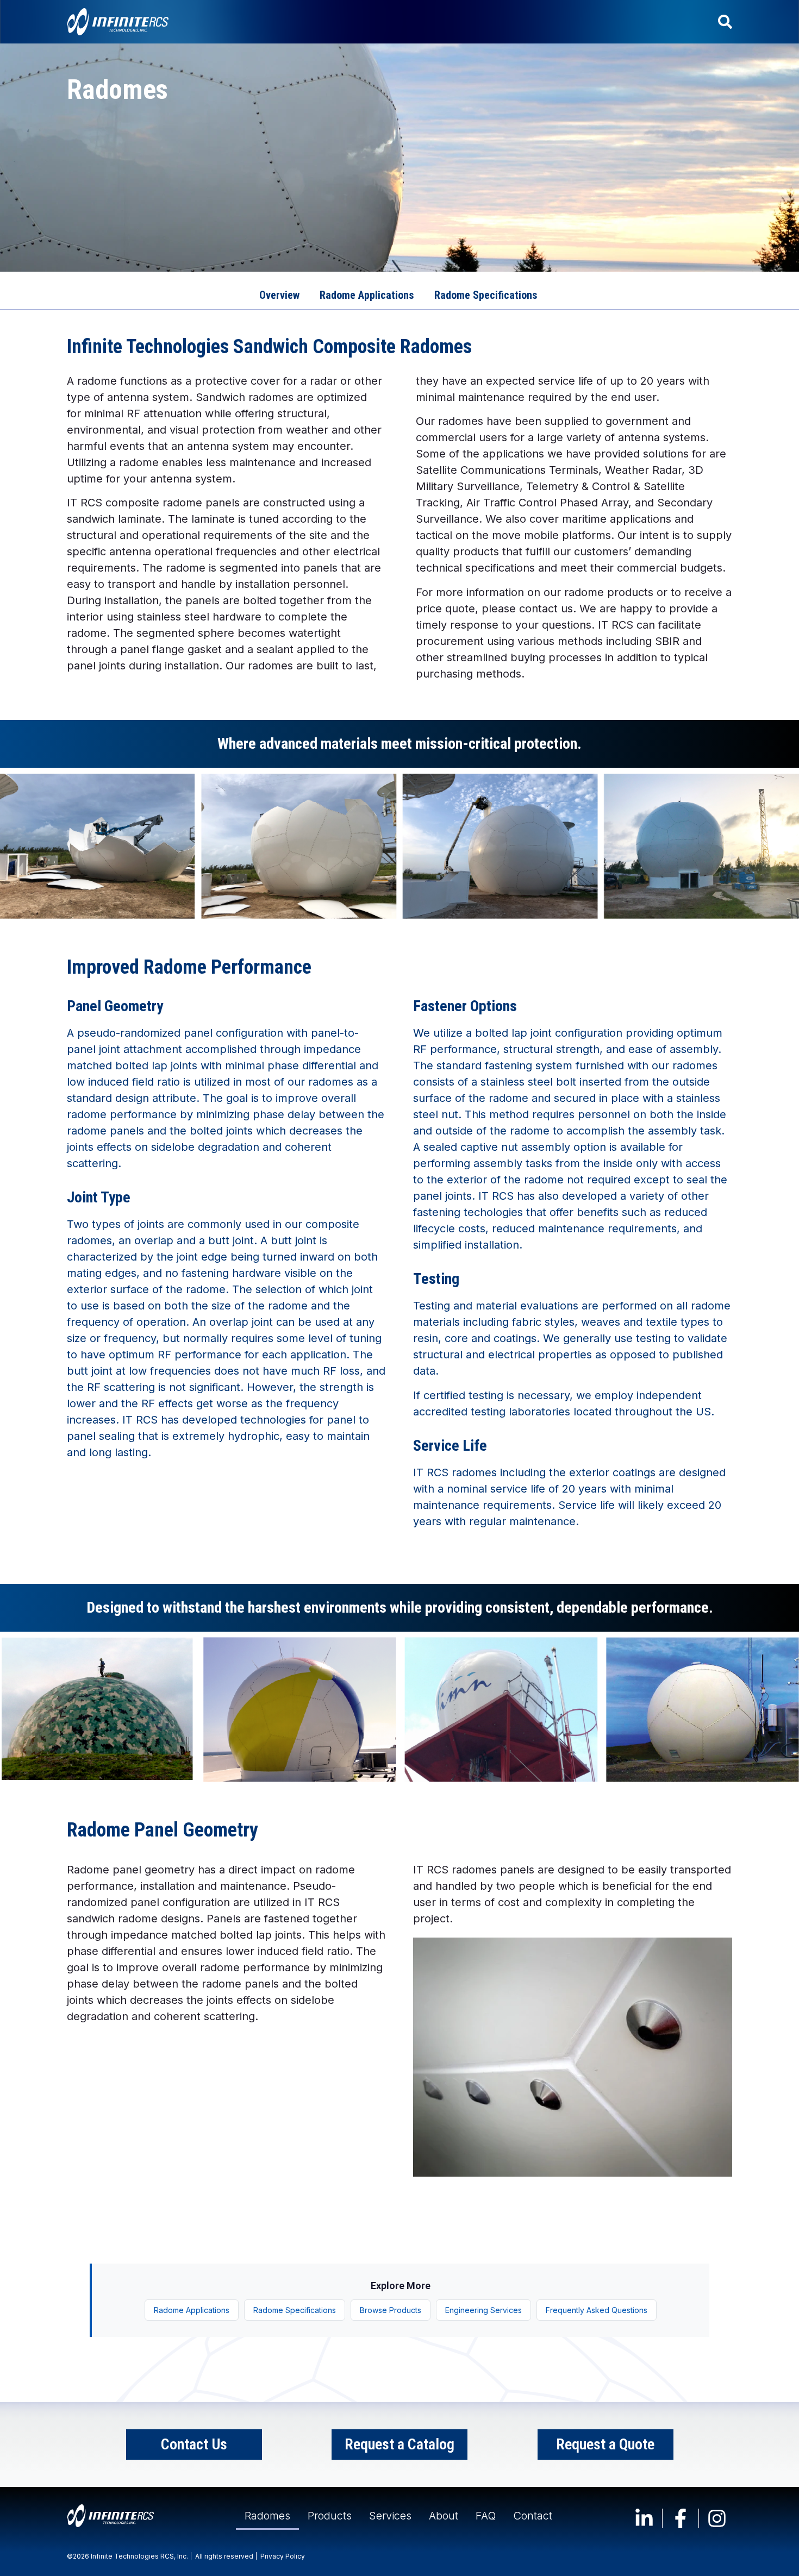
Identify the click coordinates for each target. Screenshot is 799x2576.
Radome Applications (192, 2310)
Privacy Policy (283, 2556)
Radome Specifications (295, 2310)
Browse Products (391, 2310)
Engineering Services (483, 2310)
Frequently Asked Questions (597, 2310)
